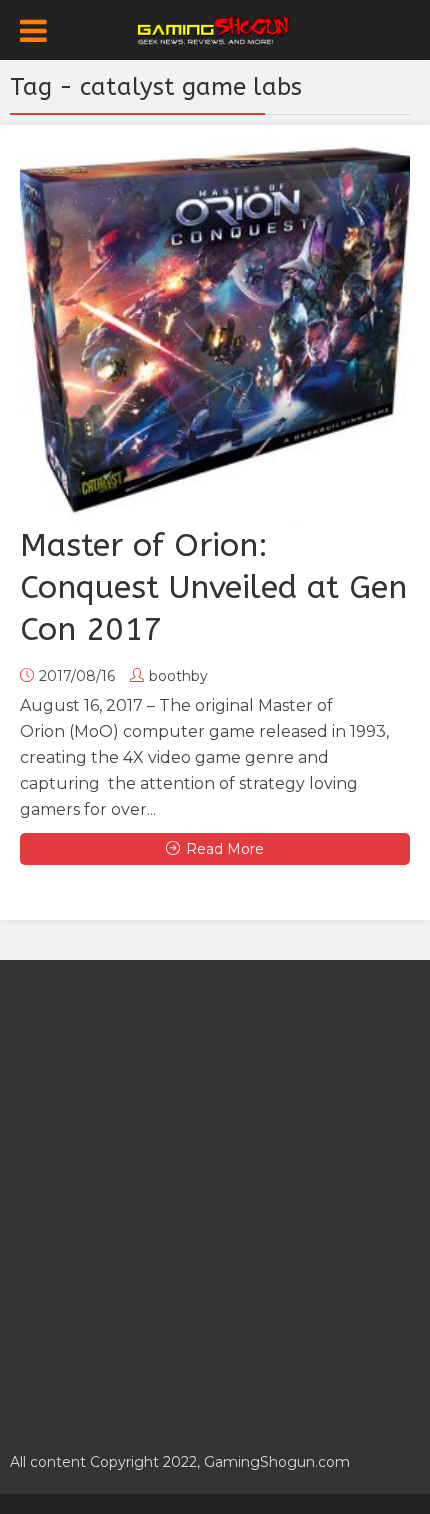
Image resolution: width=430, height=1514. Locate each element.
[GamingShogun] (215, 28)
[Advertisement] (215, 1195)
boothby (178, 676)
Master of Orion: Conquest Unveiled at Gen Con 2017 (213, 587)
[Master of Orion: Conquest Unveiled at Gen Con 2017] (215, 330)
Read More (225, 849)
